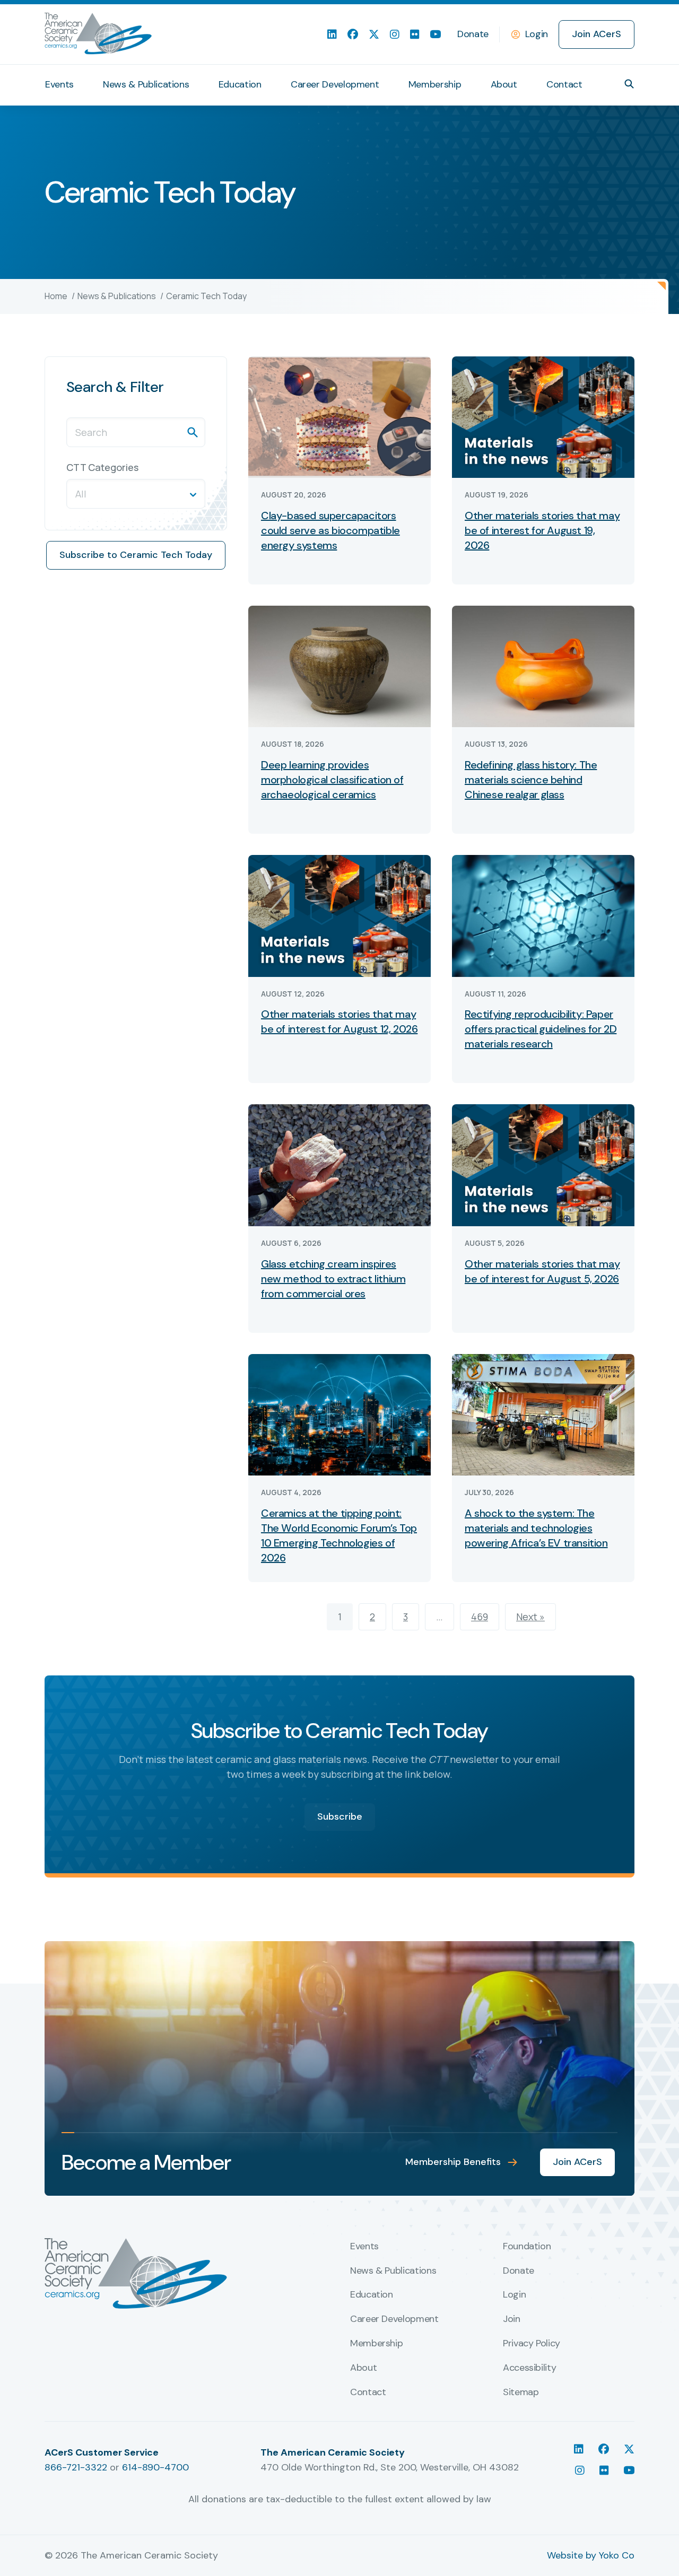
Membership (435, 84)
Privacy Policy (532, 2344)
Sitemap (521, 2392)
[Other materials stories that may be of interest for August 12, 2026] (339, 915)
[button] (629, 84)
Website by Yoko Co (591, 2555)
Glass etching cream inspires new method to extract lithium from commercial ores (333, 1279)
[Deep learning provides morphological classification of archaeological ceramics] (339, 666)
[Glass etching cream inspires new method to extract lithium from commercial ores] (339, 1164)
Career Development (335, 84)
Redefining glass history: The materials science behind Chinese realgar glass (531, 780)
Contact (564, 84)
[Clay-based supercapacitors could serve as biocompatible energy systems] (339, 416)
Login (537, 34)
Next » (530, 1617)
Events (59, 84)
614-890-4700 (155, 2467)
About (504, 84)
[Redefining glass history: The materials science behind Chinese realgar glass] (543, 666)
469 (480, 1617)
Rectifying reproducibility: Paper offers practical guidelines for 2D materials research (541, 1029)
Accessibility (529, 2368)
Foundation (527, 2247)
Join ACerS (597, 34)
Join (512, 2319)
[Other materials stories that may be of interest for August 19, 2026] (543, 416)
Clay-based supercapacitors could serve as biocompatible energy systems (330, 530)
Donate (473, 34)
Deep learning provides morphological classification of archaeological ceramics (332, 780)
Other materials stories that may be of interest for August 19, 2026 (542, 530)
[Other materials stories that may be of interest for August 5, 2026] (543, 1164)
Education (240, 84)
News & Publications (146, 84)
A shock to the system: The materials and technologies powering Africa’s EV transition (536, 1528)
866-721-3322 (76, 2467)
